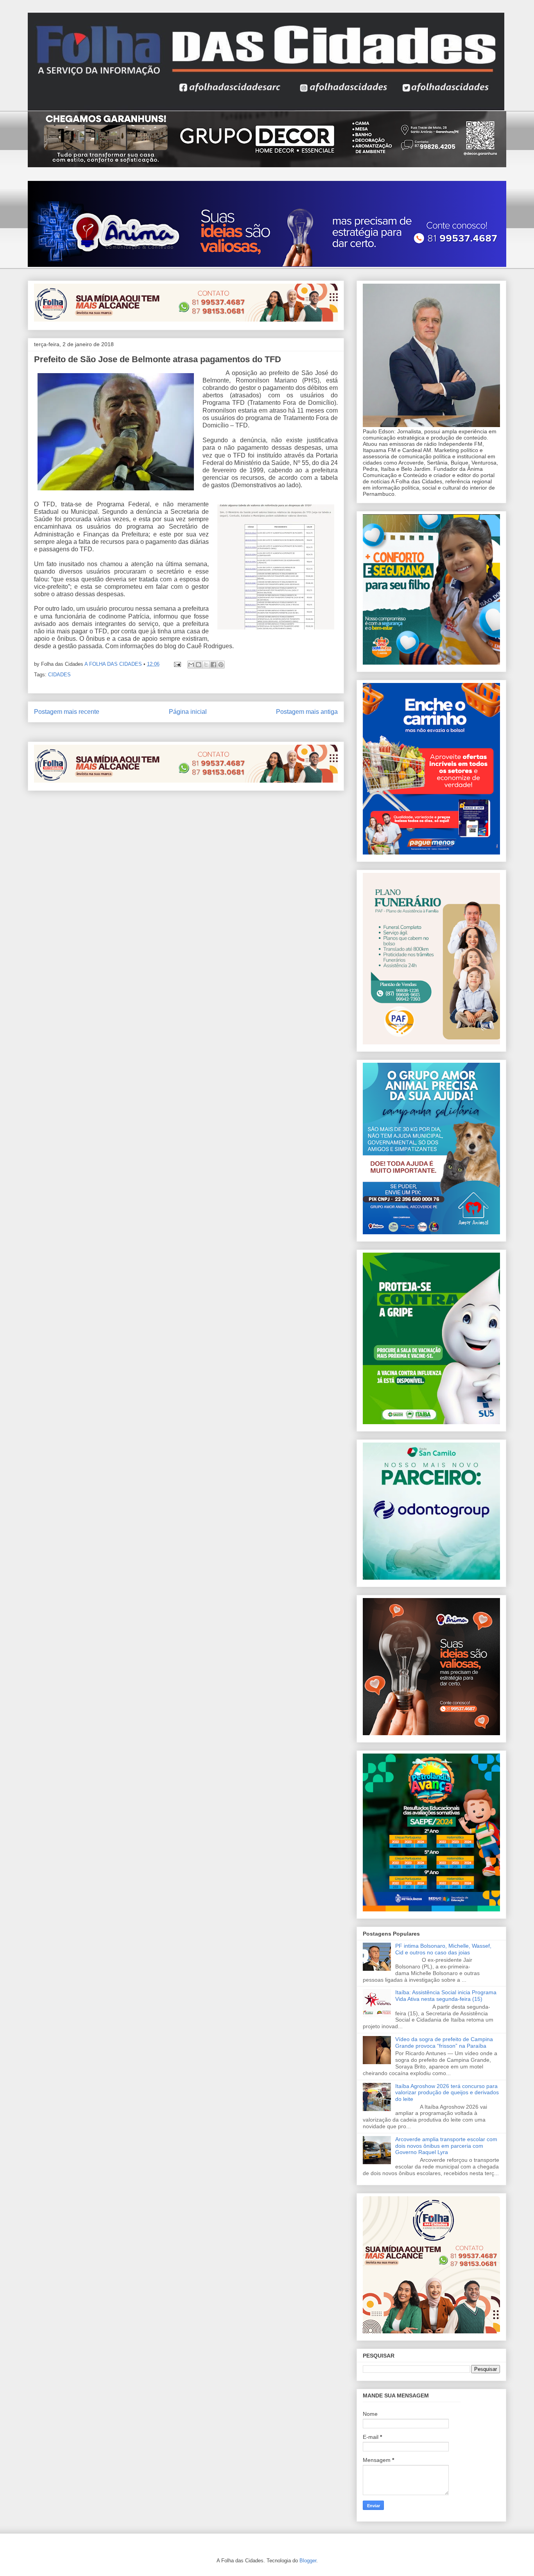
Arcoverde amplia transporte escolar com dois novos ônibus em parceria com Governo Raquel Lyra (446, 2146)
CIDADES (59, 675)
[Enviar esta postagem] (177, 664)
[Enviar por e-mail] (191, 665)
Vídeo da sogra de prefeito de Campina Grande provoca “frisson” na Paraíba (444, 2042)
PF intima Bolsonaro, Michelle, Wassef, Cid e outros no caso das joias (443, 1949)
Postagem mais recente (67, 712)
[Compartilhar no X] (206, 665)
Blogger (308, 2561)
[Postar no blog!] (199, 665)
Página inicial (188, 712)
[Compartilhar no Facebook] (213, 665)
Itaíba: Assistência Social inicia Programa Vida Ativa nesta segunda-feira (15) (446, 1996)
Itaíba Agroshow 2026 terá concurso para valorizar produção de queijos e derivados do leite (447, 2093)
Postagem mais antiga (307, 712)
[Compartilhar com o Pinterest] (221, 665)
